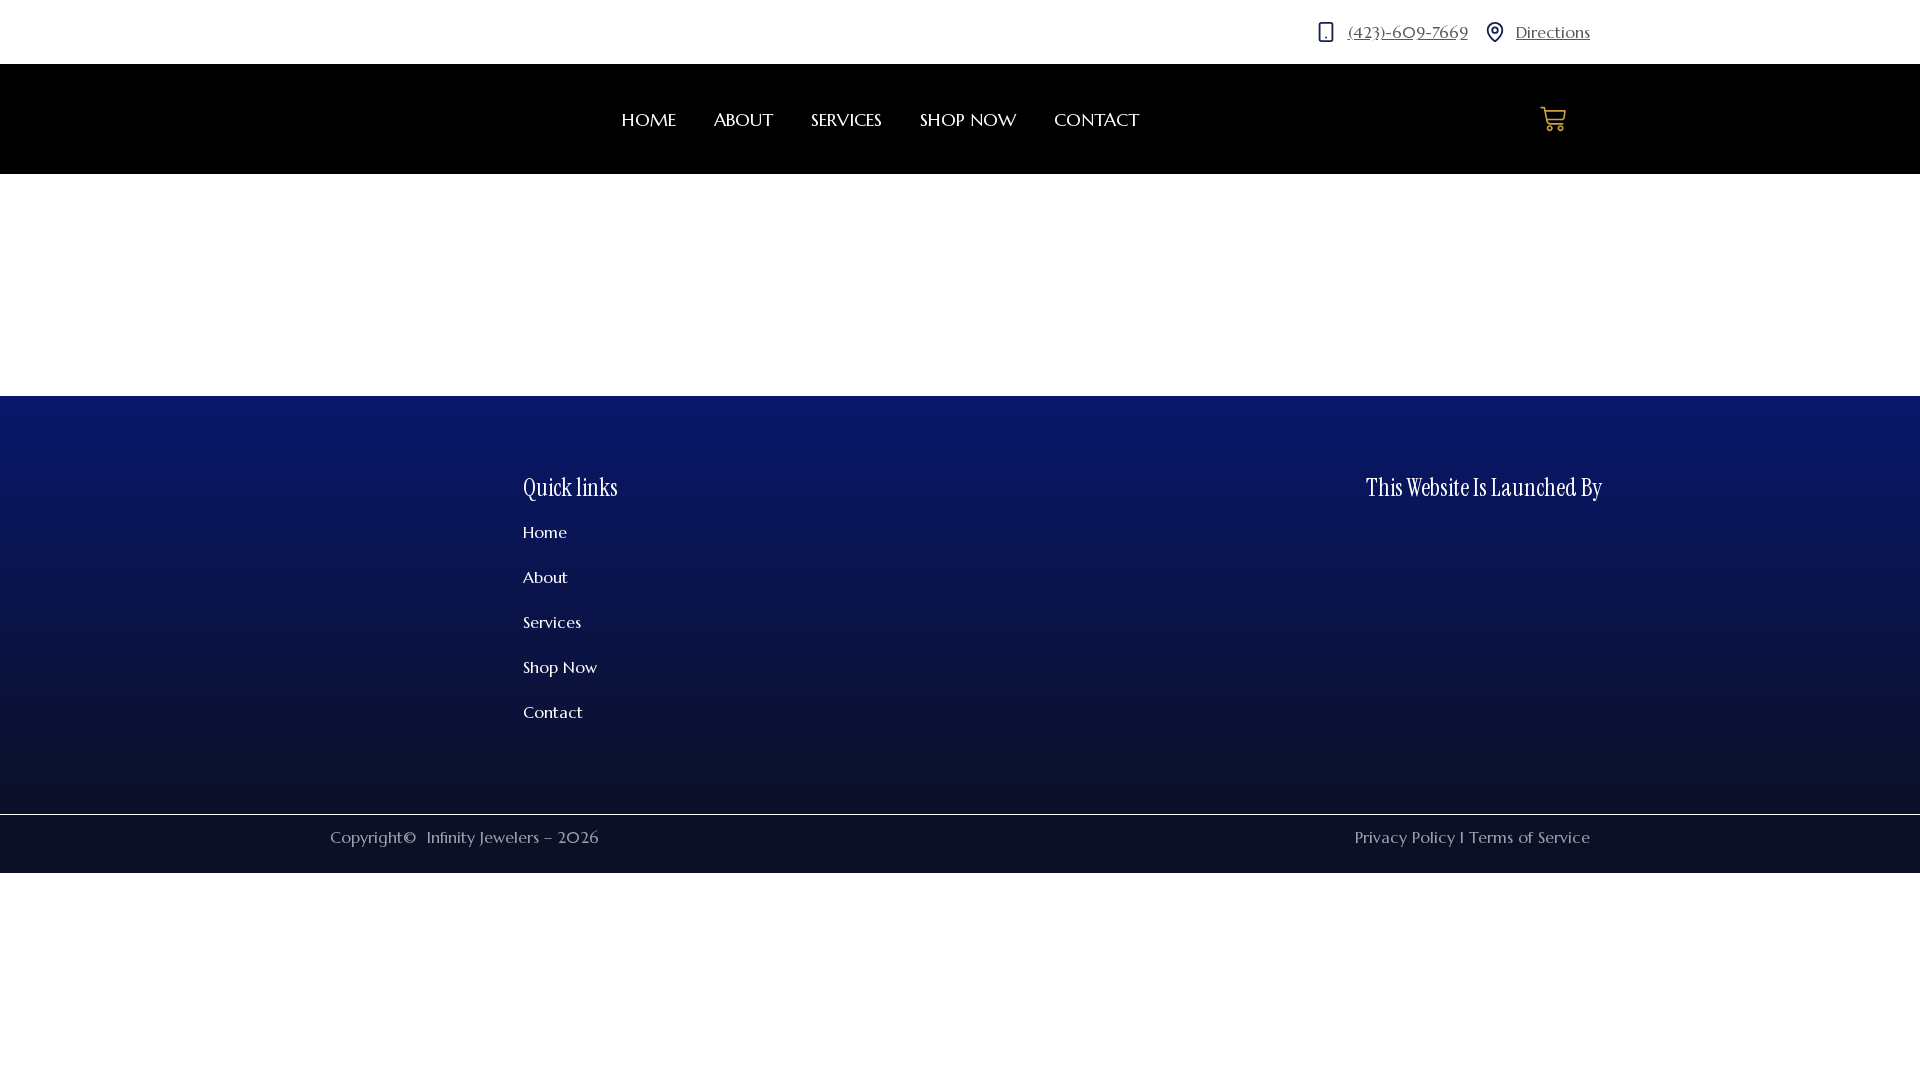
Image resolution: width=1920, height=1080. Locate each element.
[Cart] (1553, 119)
